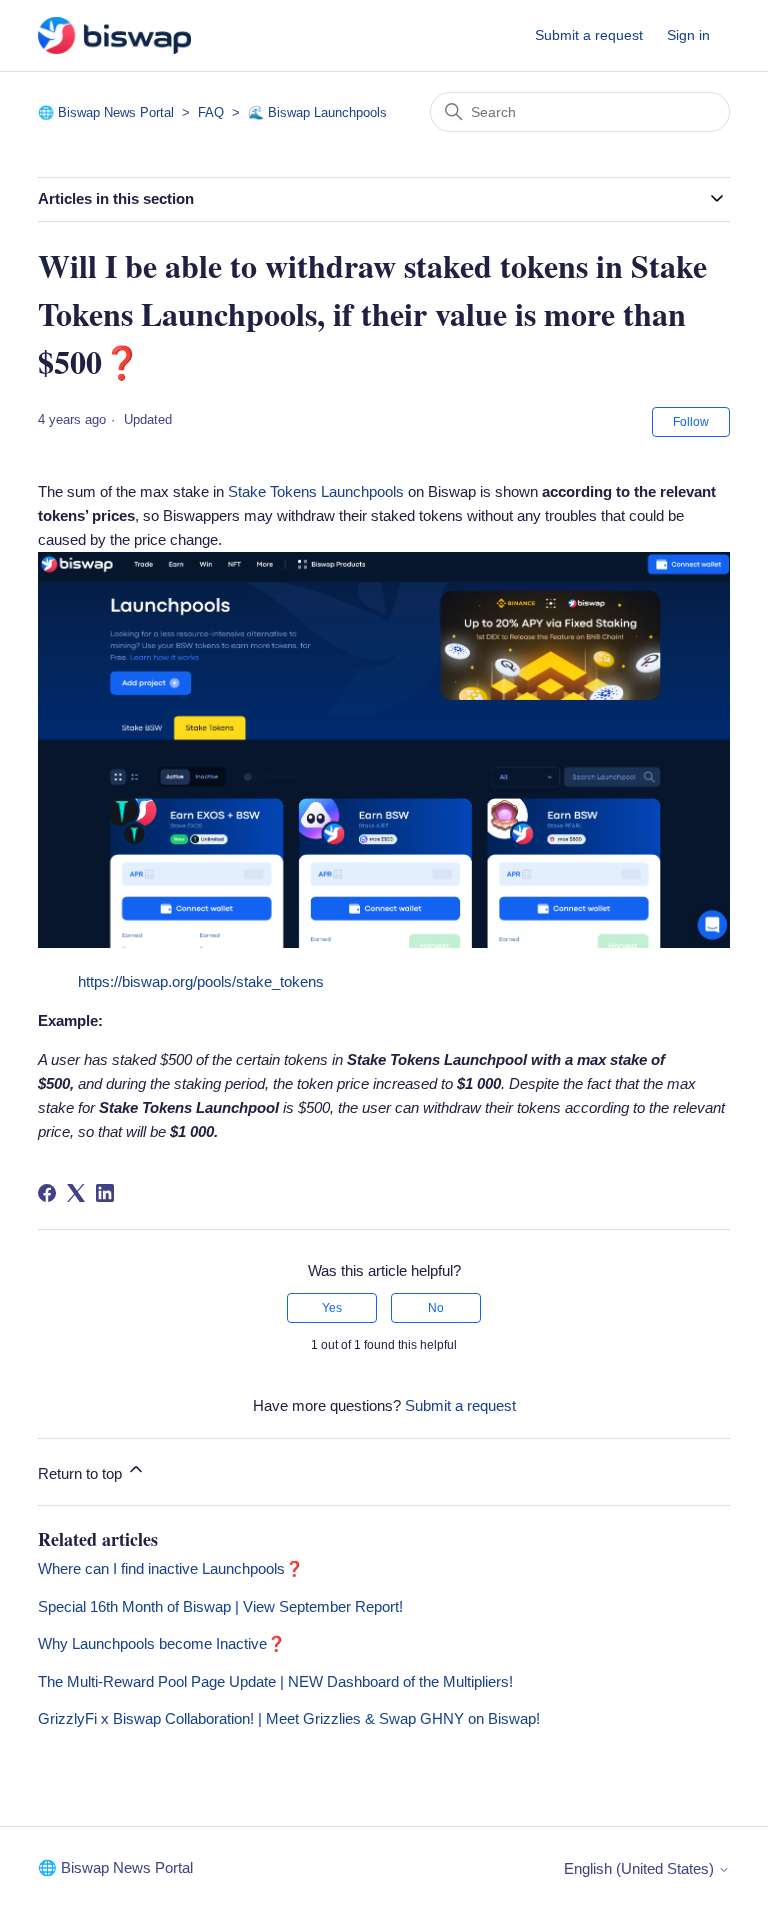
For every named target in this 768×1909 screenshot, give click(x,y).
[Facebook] (47, 1193)
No (436, 1308)
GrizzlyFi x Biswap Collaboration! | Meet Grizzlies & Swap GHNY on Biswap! (289, 1718)
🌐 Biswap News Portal (106, 112)
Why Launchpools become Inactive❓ (162, 1643)
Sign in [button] (688, 35)
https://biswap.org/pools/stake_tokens (201, 981)
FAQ (211, 112)
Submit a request (589, 35)
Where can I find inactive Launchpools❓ (171, 1568)
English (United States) (641, 1868)
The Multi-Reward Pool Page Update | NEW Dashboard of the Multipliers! (275, 1681)
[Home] (114, 35)
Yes (332, 1308)
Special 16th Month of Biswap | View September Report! (220, 1606)
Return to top (82, 1473)
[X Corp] (76, 1193)
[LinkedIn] (105, 1193)
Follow (691, 422)
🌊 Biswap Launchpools (317, 112)
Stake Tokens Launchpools (316, 491)
